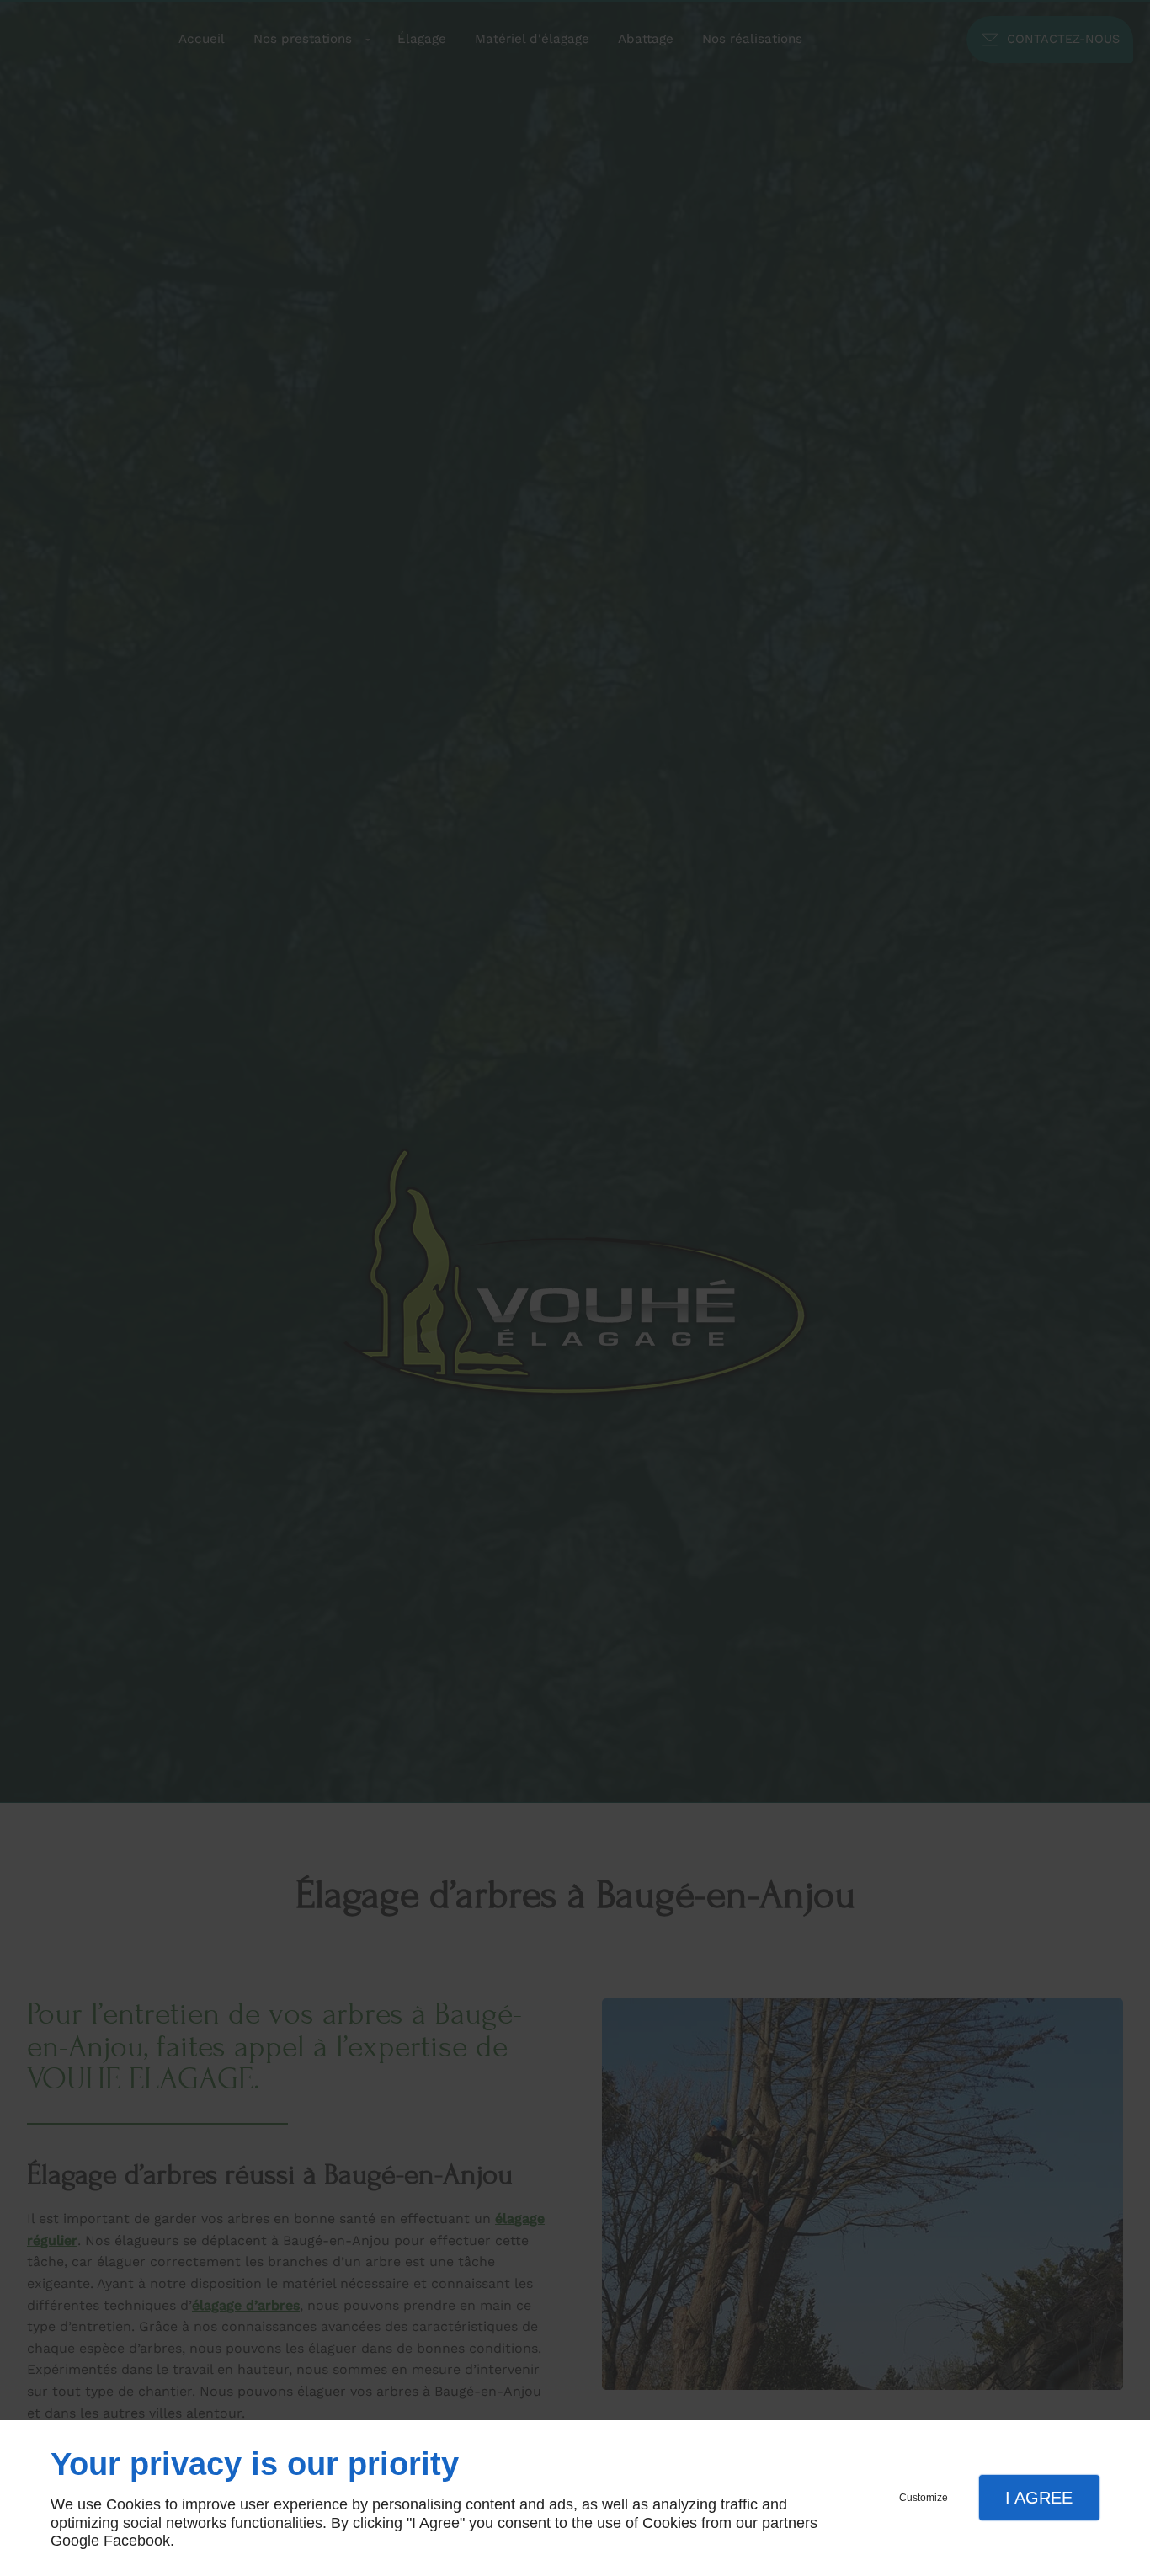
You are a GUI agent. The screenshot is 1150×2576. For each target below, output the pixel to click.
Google (75, 2541)
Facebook (137, 2541)
